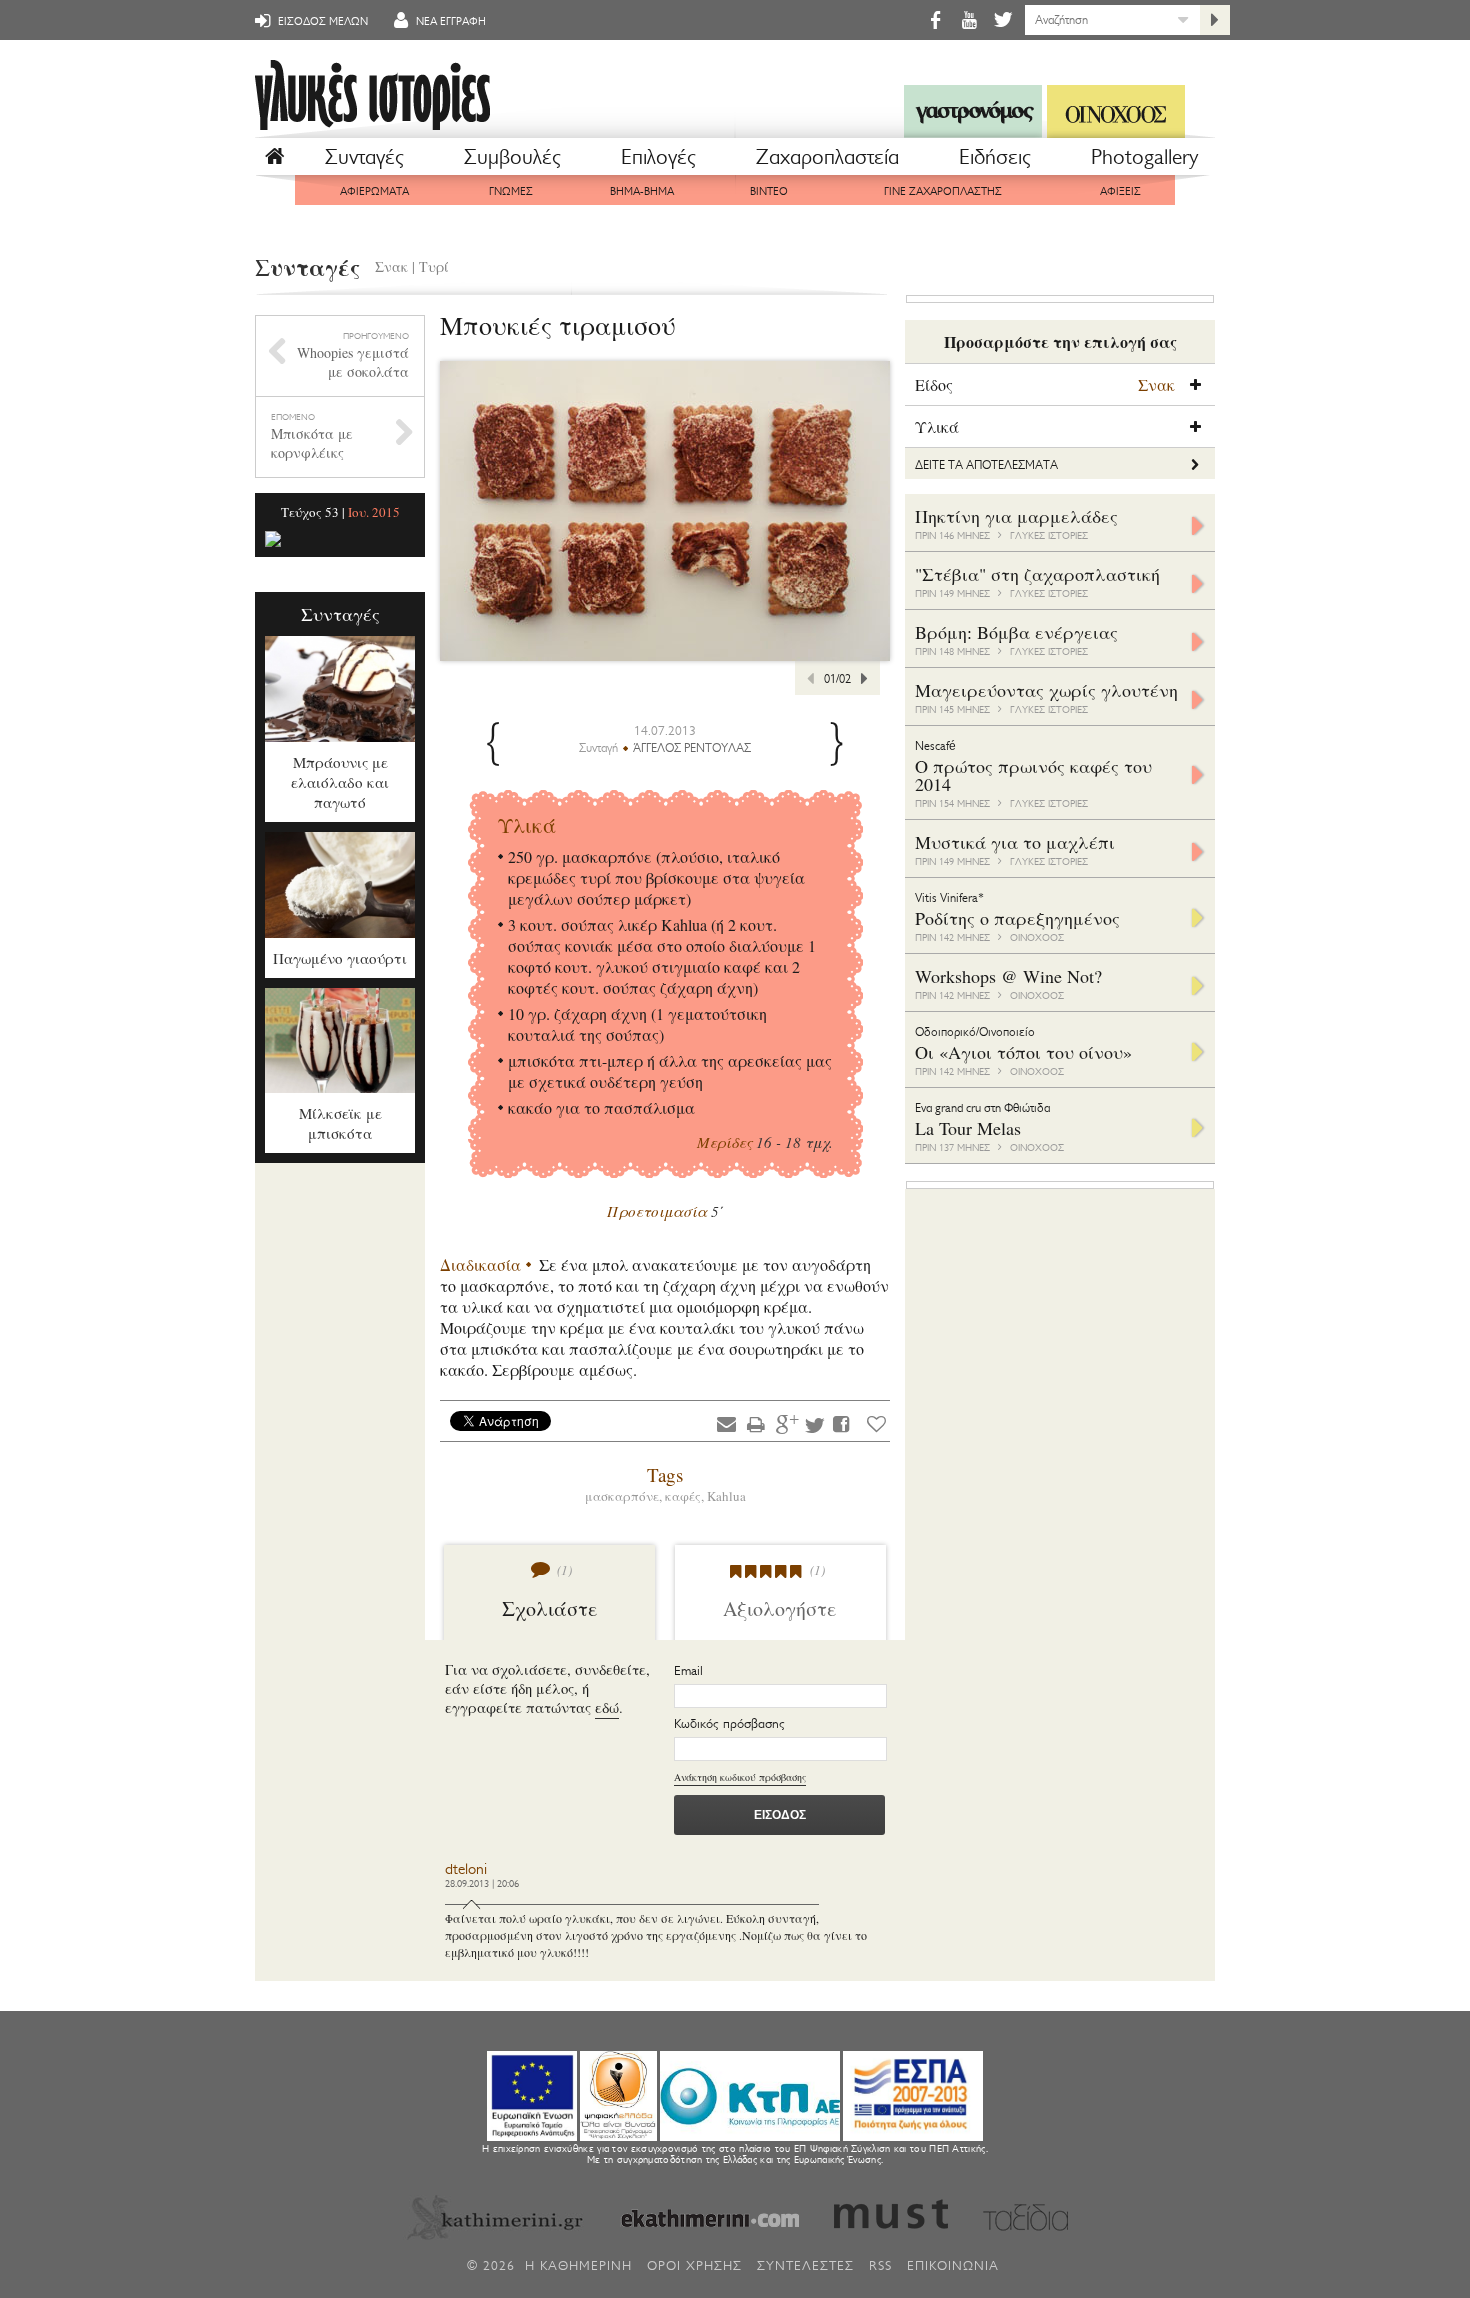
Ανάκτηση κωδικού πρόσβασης (740, 1777)
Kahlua (726, 1496)
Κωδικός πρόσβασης (729, 1723)
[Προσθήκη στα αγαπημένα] (876, 1423)
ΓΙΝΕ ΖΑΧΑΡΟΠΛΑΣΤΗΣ (943, 191)
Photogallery (1144, 157)
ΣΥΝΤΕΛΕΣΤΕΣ (805, 2265)
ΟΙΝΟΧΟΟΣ (1037, 937)
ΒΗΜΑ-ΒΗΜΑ (642, 191)
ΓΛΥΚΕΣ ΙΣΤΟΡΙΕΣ (1049, 535)
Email (688, 1670)
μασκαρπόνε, (625, 1496)
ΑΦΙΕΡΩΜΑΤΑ (374, 191)
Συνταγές (364, 157)
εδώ (607, 1707)
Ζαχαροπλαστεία (827, 157)
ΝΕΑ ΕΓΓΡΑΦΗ (449, 21)
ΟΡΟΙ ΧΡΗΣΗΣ (694, 2265)
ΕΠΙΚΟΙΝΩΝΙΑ (953, 2265)
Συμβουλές (512, 157)
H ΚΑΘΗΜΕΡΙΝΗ (578, 2265)
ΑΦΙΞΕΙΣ (1120, 191)
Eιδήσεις (995, 157)
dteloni (466, 1869)
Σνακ (391, 266)
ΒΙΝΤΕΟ (769, 191)
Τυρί (434, 266)
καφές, (686, 1496)
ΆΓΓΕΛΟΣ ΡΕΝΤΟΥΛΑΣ (692, 748)
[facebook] (935, 19)
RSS (880, 2265)
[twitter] (1001, 19)
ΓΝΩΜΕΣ (511, 191)
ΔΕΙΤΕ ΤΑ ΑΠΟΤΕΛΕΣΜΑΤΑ (986, 465)
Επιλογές (658, 157)
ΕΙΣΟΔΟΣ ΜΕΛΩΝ (321, 21)
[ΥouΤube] (969, 19)
